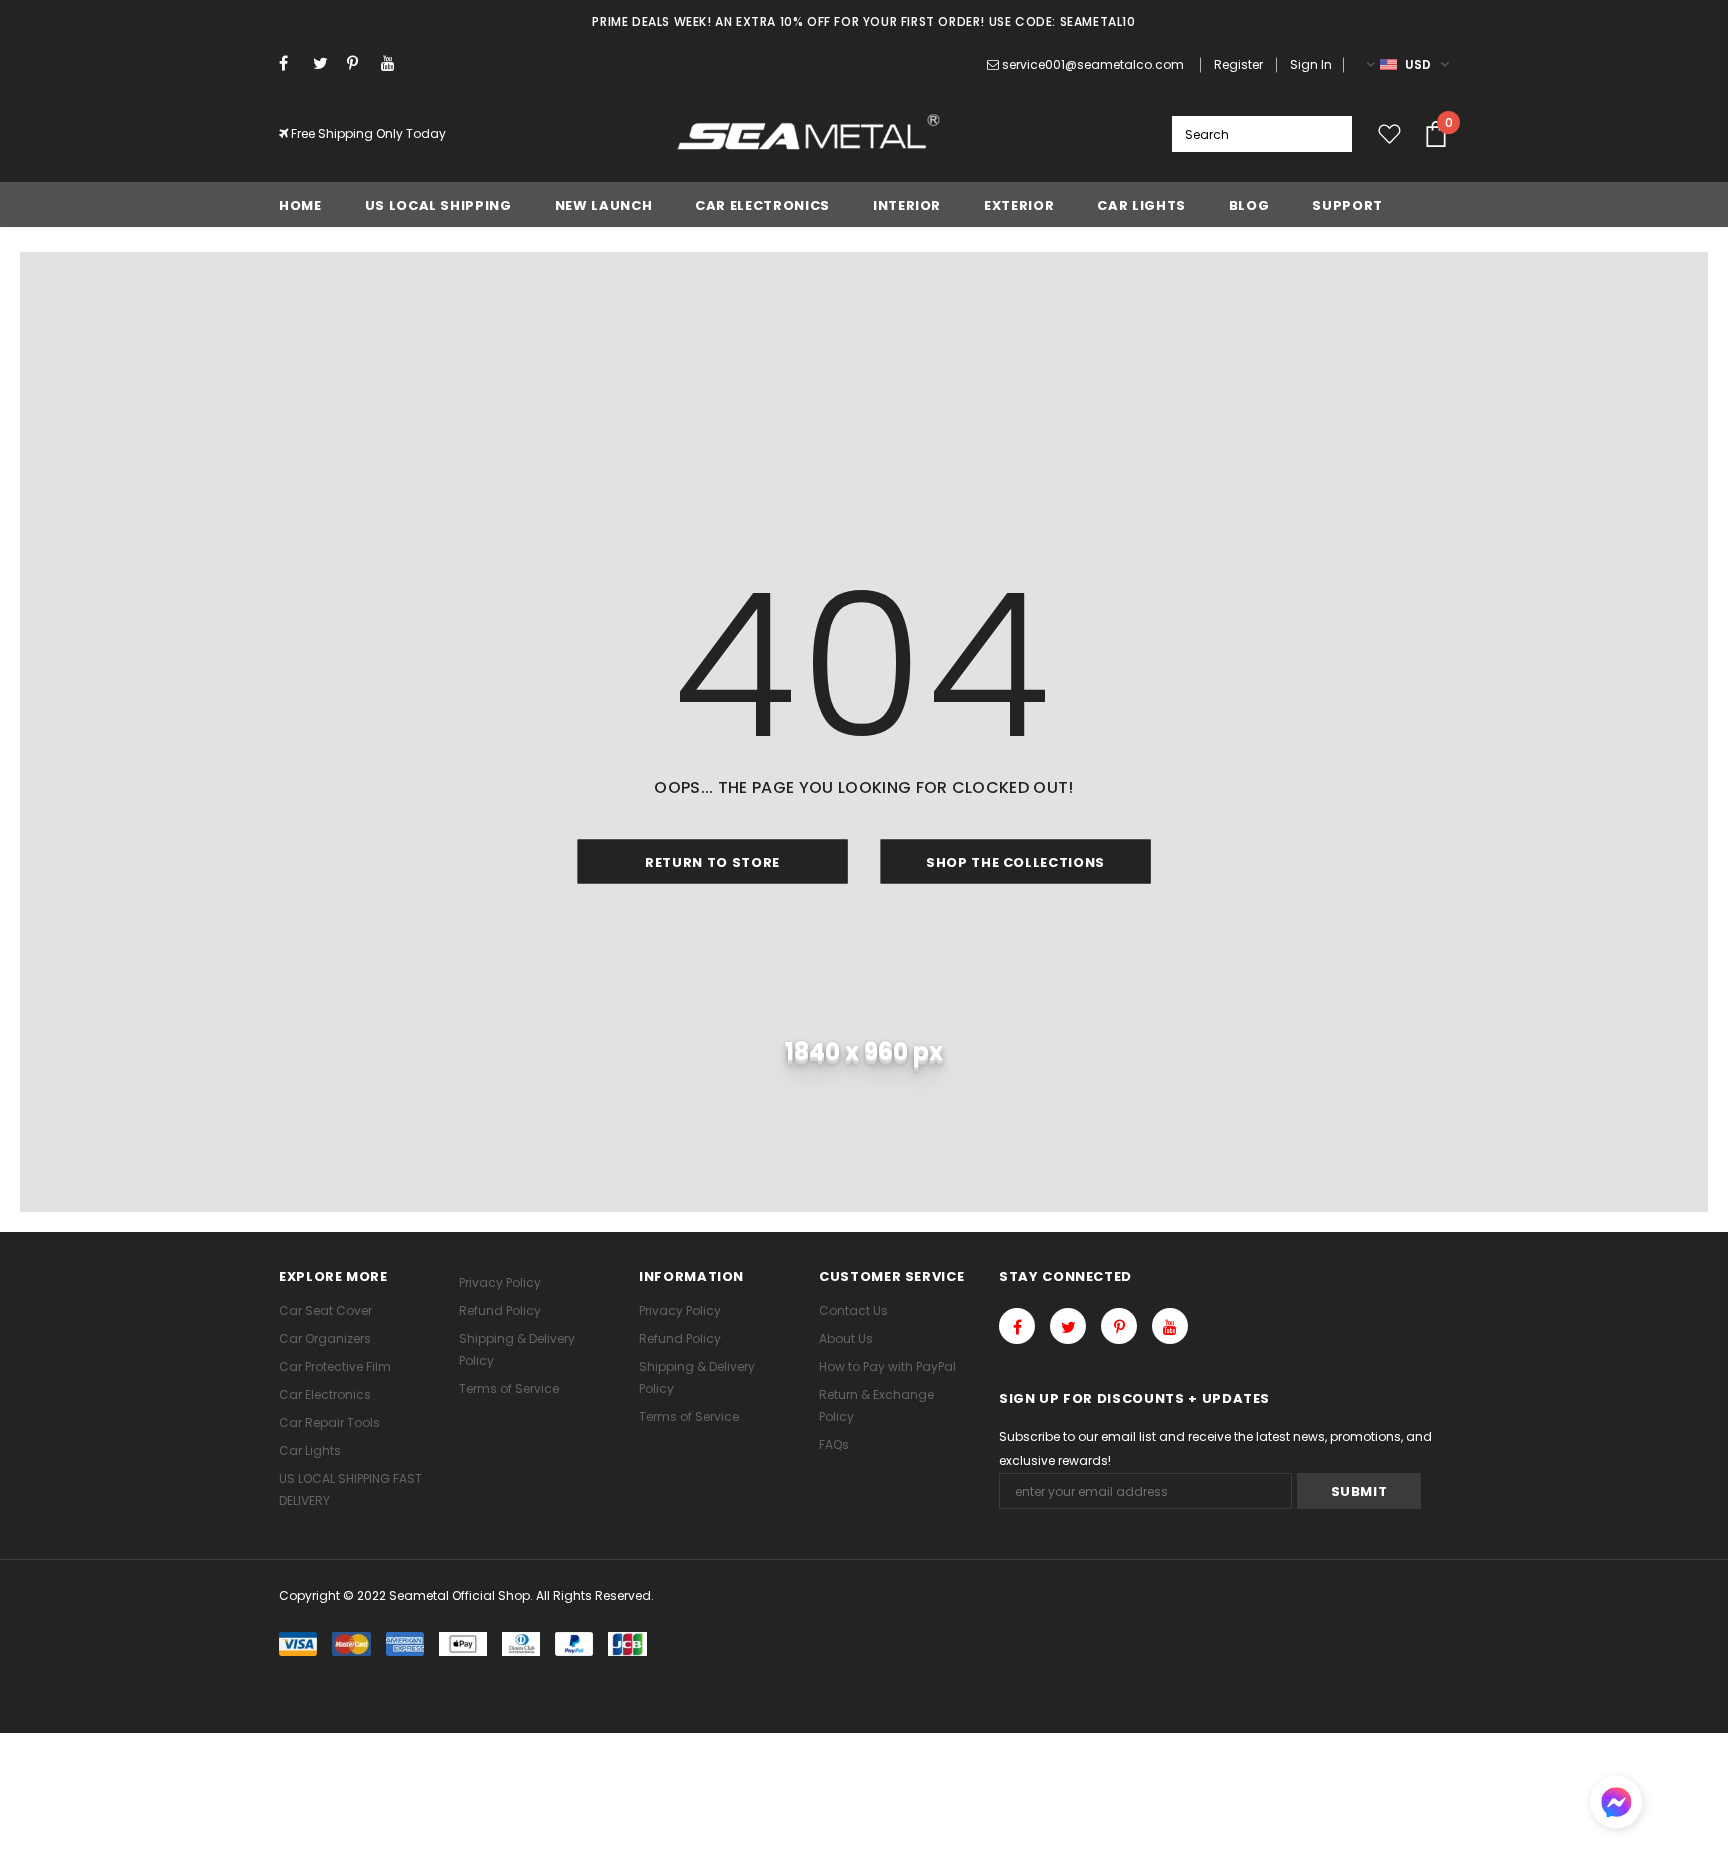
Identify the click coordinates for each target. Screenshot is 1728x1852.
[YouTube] (393, 63)
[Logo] (809, 134)
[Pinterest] (359, 63)
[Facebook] (291, 63)
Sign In (1311, 64)
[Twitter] (325, 63)
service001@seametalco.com (1093, 64)
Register (1238, 64)
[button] (1616, 1804)
